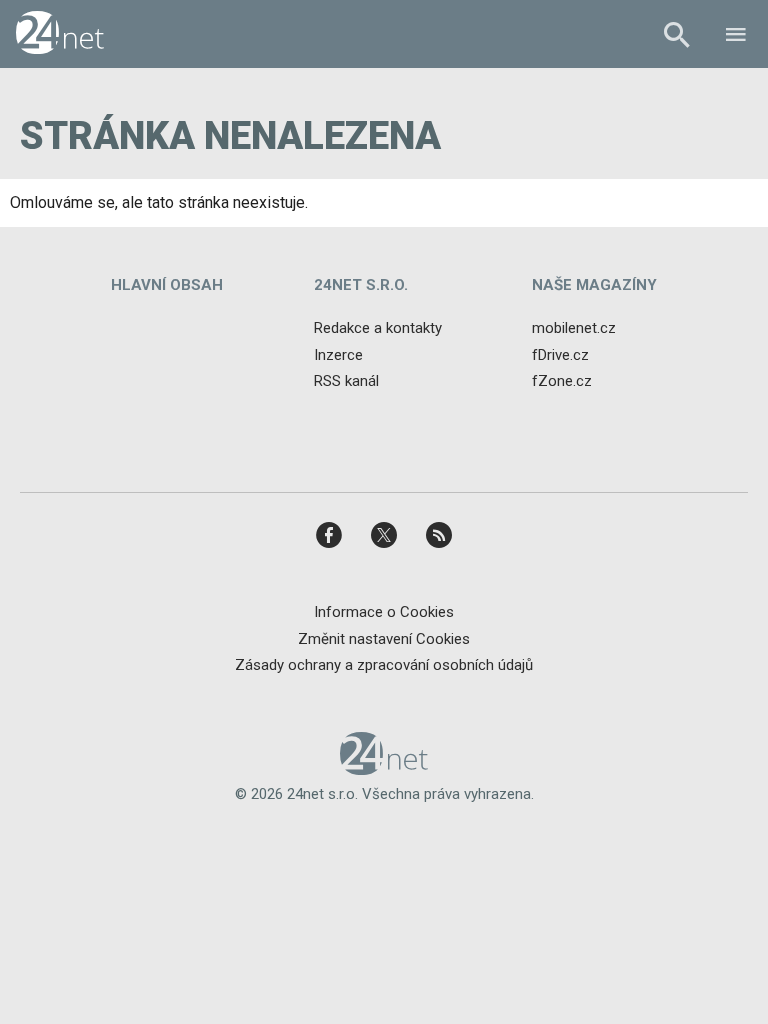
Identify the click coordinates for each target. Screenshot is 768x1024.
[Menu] (736, 37)
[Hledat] (676, 37)
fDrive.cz (560, 355)
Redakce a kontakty (378, 328)
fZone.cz (562, 381)
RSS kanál (346, 381)
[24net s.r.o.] (384, 768)
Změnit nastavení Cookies (384, 639)
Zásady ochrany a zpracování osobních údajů (384, 665)
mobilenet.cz (574, 328)
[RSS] (439, 541)
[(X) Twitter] (384, 541)
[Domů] (60, 34)
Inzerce (338, 355)
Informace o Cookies (384, 612)
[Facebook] (329, 541)
